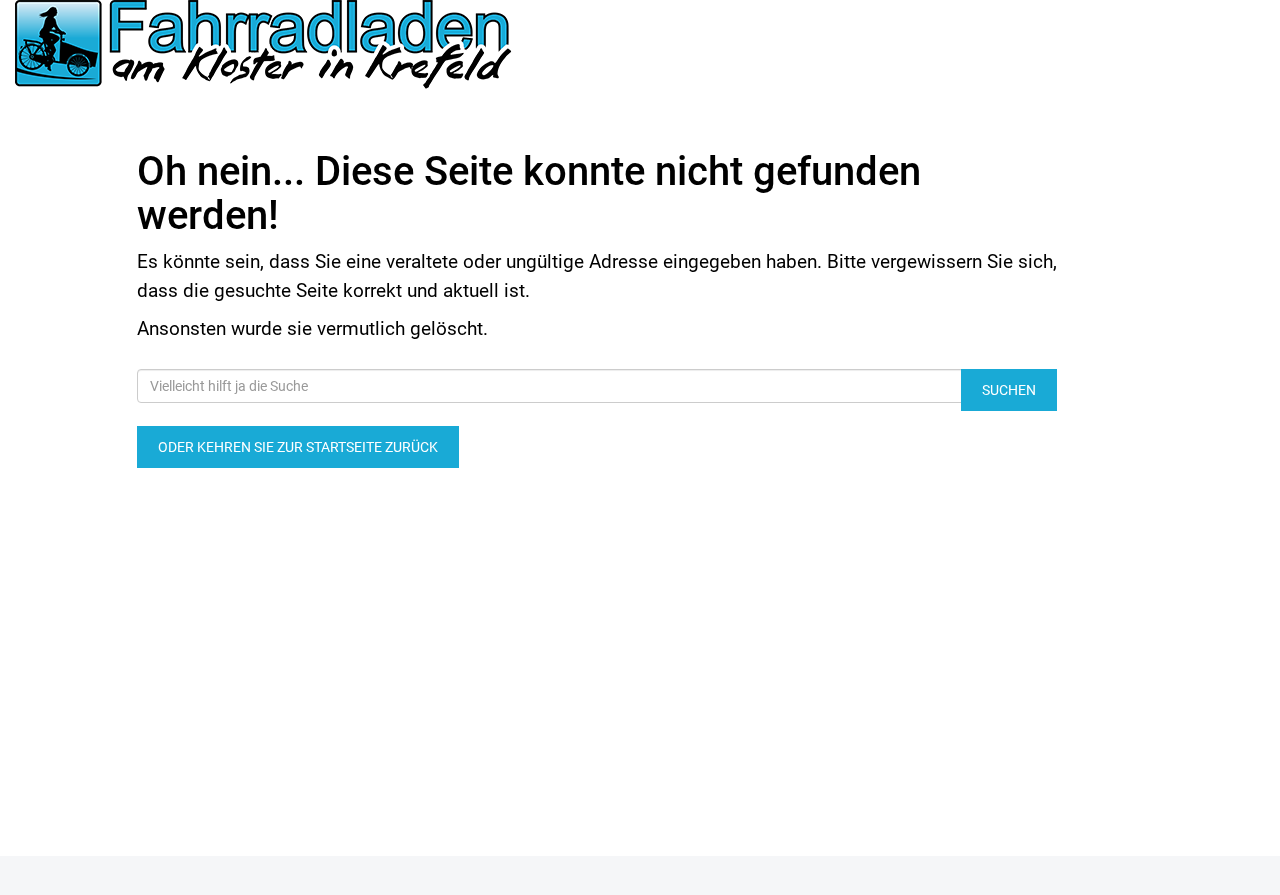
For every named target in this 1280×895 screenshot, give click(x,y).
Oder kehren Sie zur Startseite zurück (298, 447)
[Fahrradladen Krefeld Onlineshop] (266, 46)
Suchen (1009, 390)
